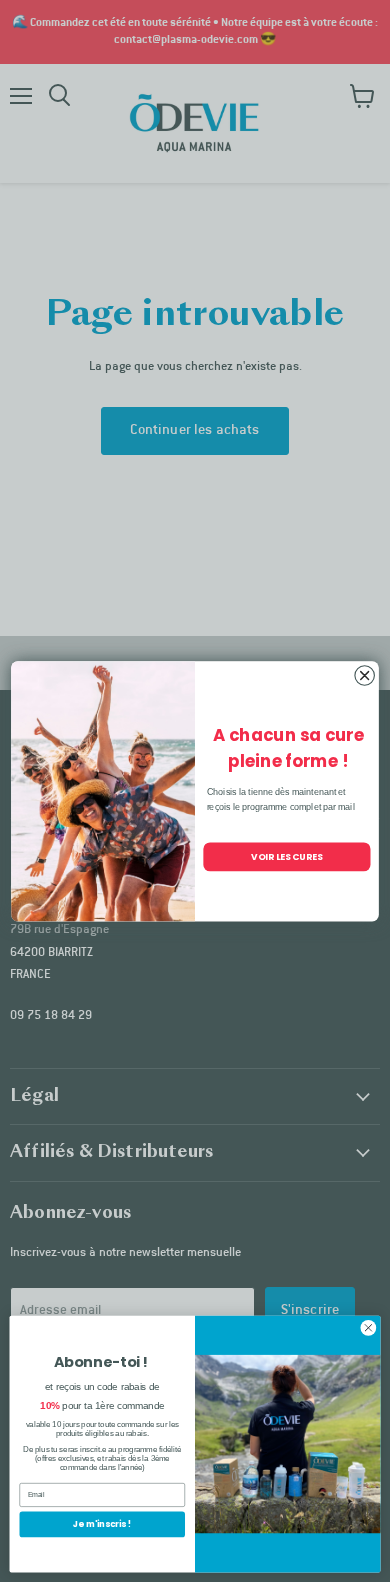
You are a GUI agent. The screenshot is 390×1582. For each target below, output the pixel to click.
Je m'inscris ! (102, 1524)
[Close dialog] (365, 675)
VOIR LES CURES (287, 856)
